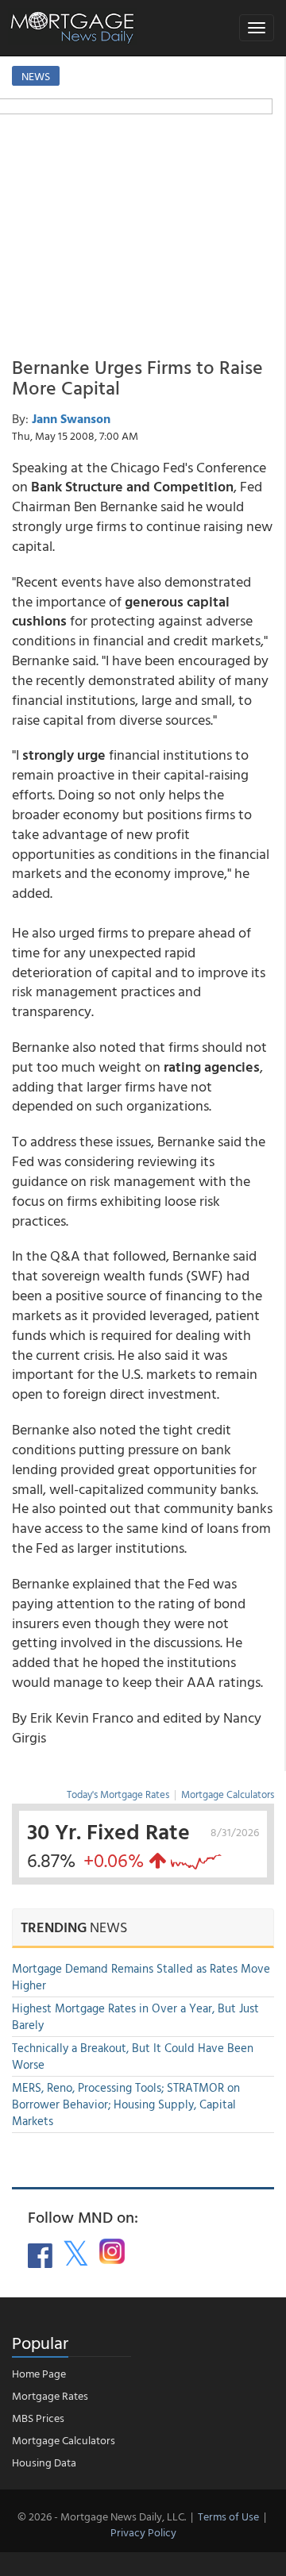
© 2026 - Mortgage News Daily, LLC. (102, 2516)
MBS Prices (38, 2418)
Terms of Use (228, 2516)
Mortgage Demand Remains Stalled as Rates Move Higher (141, 1977)
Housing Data (44, 2462)
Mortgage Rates (50, 2395)
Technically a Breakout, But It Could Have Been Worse (133, 2056)
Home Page (39, 2373)
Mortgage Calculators (228, 1794)
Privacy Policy (143, 2532)
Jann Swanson (71, 418)
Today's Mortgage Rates (118, 1794)
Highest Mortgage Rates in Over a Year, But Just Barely (135, 2016)
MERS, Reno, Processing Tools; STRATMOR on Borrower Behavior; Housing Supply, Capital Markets (126, 2104)
